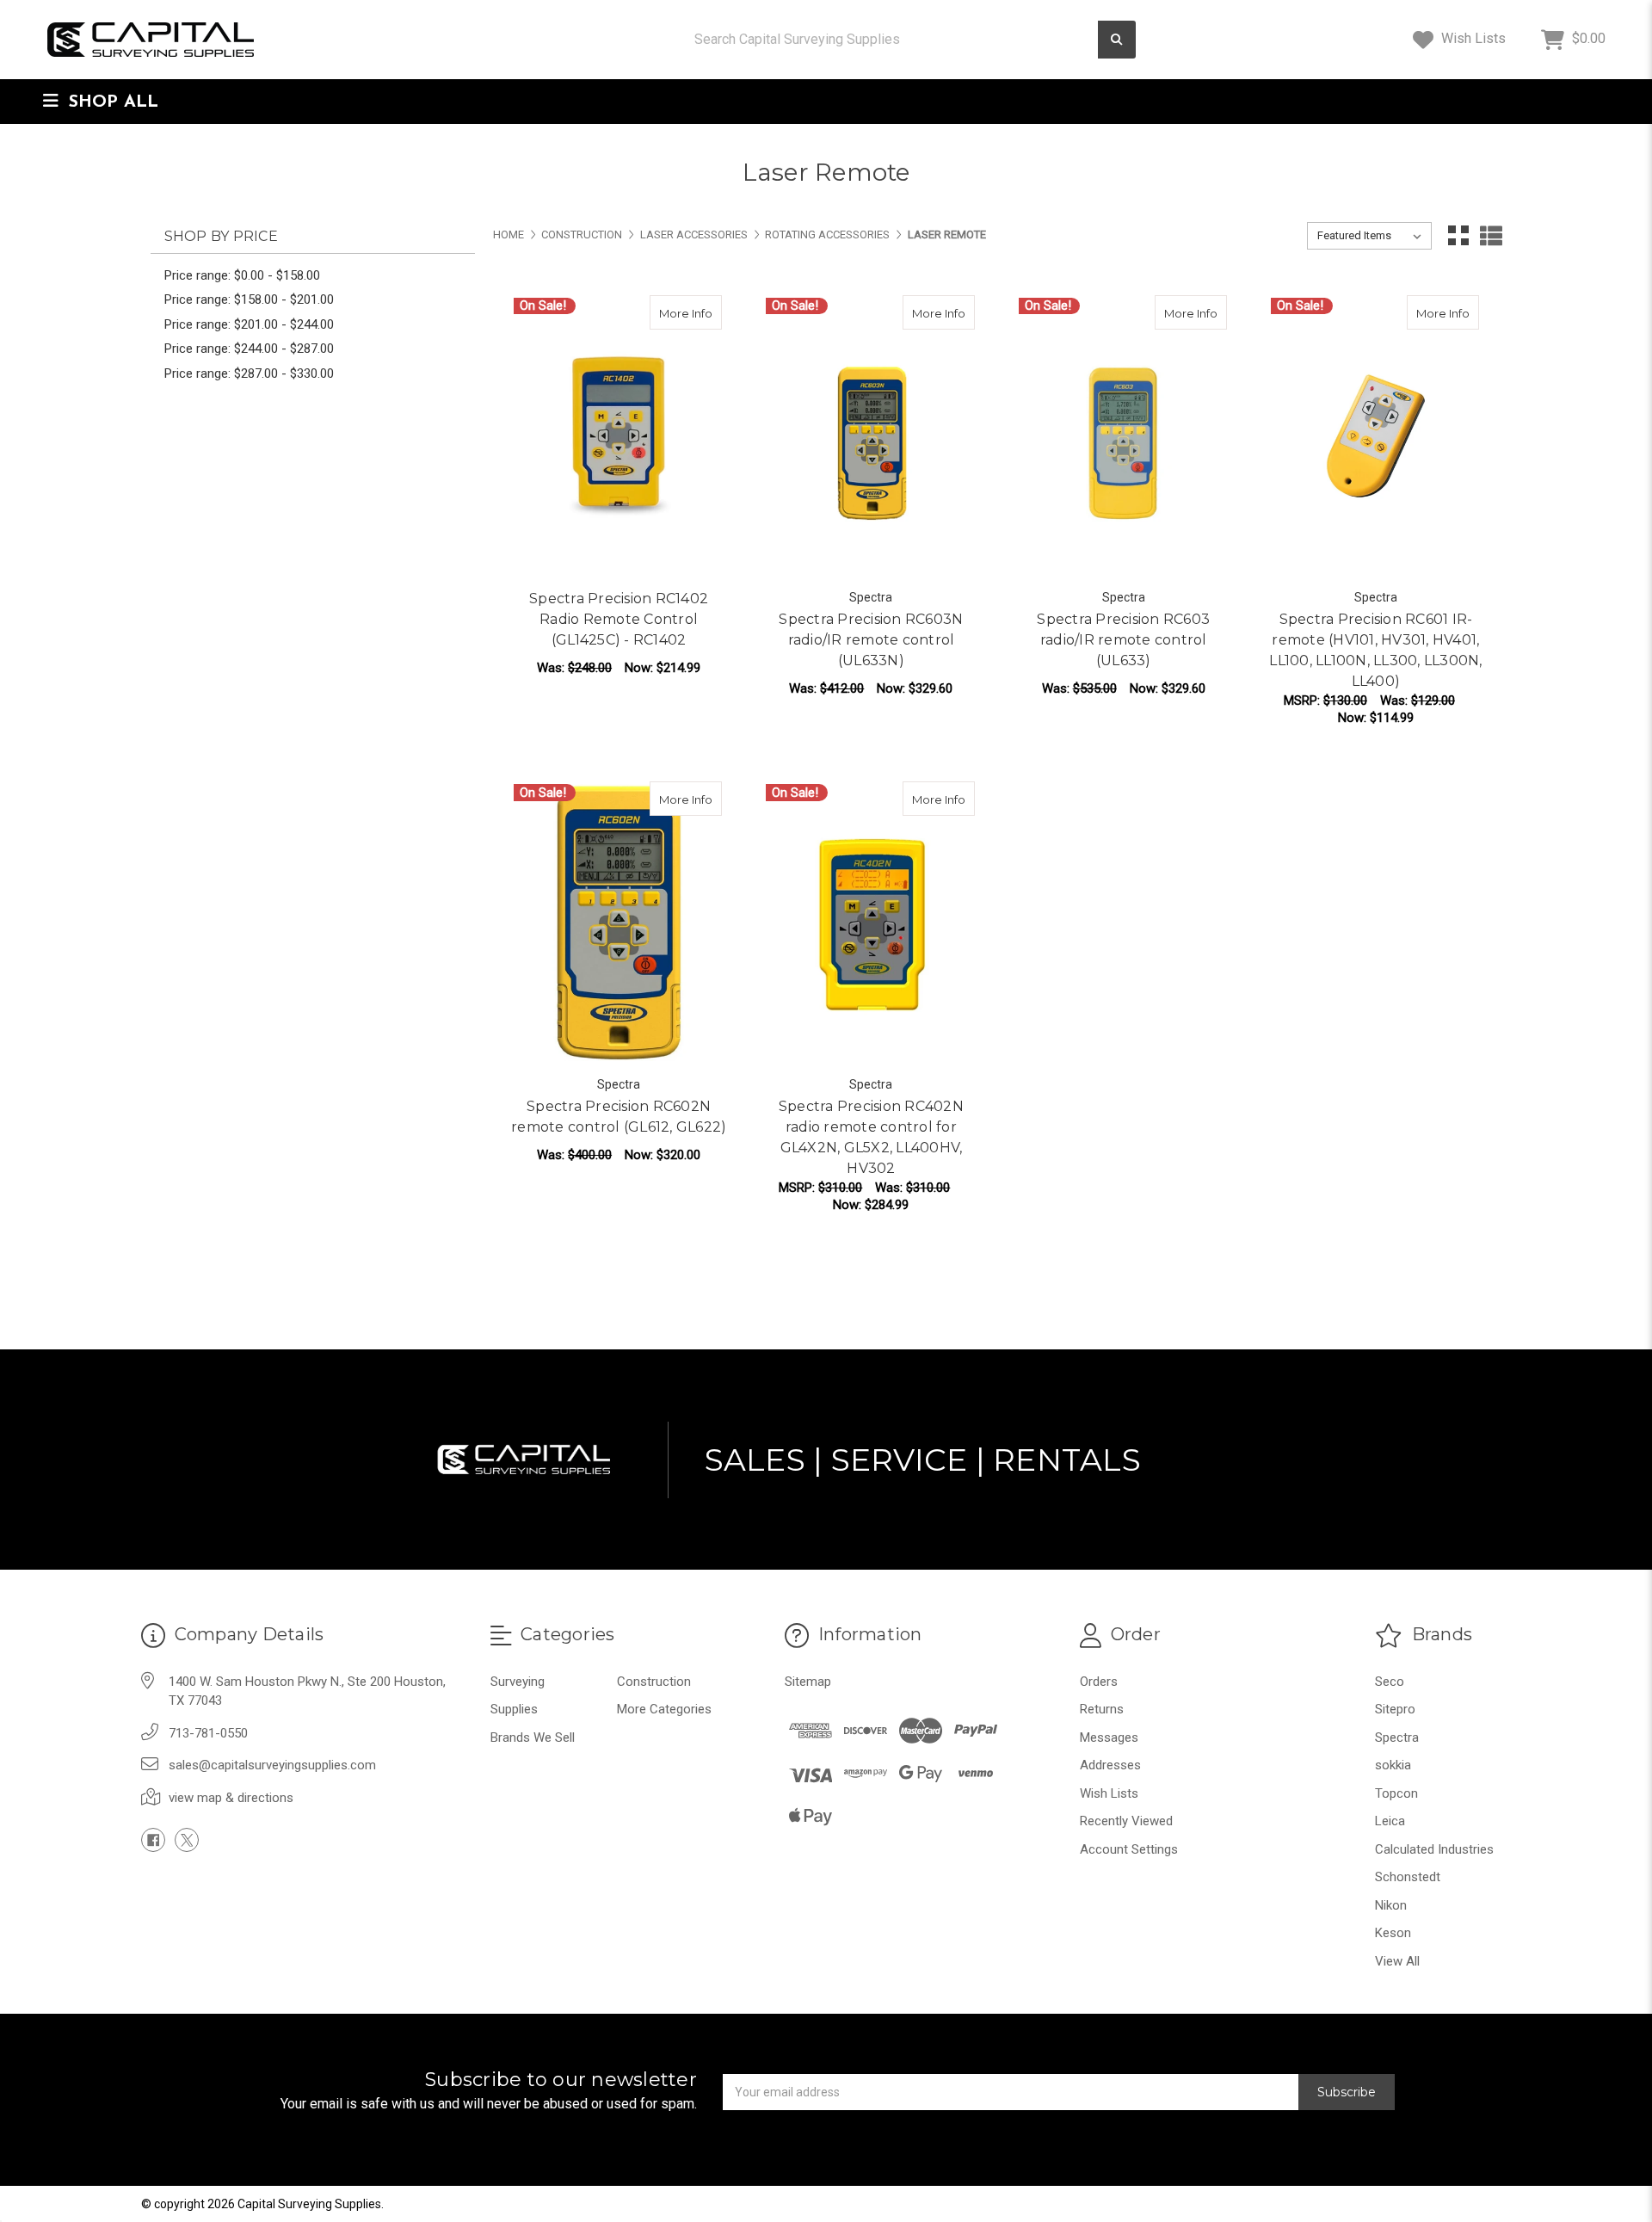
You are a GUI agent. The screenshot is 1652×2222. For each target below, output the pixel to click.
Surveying (518, 1682)
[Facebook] (153, 1840)
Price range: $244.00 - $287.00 (249, 349)
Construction (654, 1682)
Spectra (1397, 1737)
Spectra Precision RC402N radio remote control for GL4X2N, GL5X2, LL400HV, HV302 (871, 1137)
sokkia (1393, 1765)
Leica (1390, 1821)
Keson (1393, 1933)
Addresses (1110, 1765)
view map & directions (231, 1798)
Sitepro (1395, 1709)
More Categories (664, 1709)
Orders (1099, 1682)
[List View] (1491, 236)
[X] (187, 1840)
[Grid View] (1458, 236)
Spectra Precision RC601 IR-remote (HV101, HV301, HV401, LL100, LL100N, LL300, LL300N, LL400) (1375, 650)
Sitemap (808, 1682)
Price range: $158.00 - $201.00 (249, 299)
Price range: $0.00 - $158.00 (242, 275)
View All (1397, 1961)
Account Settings (1129, 1849)
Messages (1109, 1737)
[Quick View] (669, 312)
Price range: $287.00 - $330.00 (249, 373)
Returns (1102, 1709)
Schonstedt (1408, 1877)
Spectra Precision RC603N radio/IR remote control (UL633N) (871, 640)
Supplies (514, 1709)
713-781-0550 (208, 1733)
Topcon (1396, 1793)
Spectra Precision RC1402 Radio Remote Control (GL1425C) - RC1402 (619, 619)
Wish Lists (1472, 38)
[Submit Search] (1117, 40)
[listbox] (1369, 236)
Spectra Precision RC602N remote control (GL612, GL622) (619, 1117)
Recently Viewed (1126, 1821)
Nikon (1391, 1905)
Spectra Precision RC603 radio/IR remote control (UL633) (1123, 640)
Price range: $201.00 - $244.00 (249, 324)
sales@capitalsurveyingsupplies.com (272, 1765)
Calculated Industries (1434, 1849)
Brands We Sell (533, 1737)
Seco (1390, 1682)
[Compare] (703, 312)
